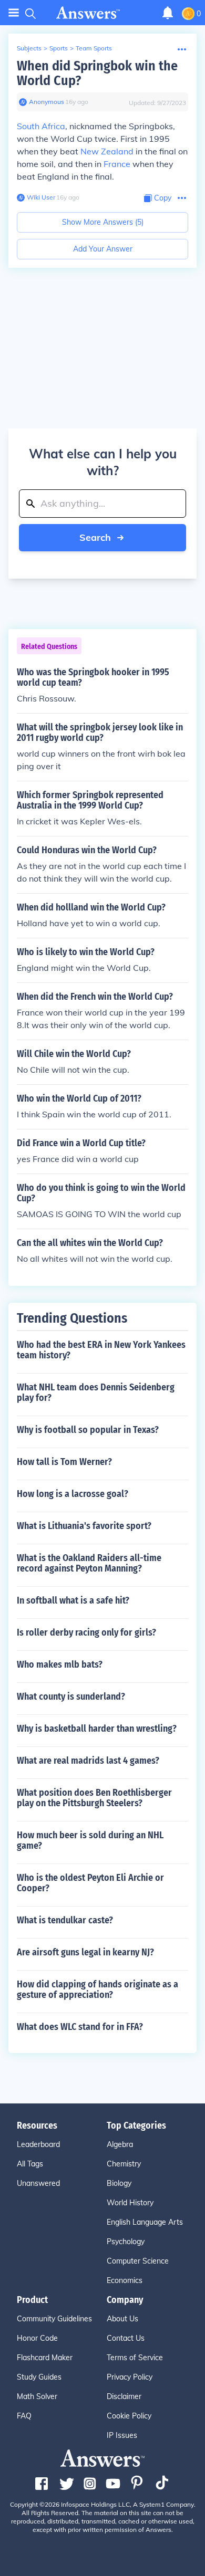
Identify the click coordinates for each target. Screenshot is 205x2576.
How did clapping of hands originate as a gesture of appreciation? (98, 1989)
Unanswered (38, 2183)
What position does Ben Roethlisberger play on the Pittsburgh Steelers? (94, 1798)
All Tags (30, 2164)
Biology (119, 2183)
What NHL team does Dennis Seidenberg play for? (96, 1392)
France (117, 164)
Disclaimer (124, 2396)
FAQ (24, 2416)
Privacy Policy (130, 2377)
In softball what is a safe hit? (73, 1600)
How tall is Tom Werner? (64, 1462)
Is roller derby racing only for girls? (86, 1632)
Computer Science (138, 2261)
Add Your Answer (103, 249)
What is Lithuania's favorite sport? (84, 1526)
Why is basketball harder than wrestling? (97, 1729)
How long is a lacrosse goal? (73, 1494)
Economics (125, 2280)
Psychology (126, 2242)
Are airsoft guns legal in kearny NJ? (85, 1952)
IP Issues (122, 2435)
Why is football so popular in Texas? (88, 1430)
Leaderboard (38, 2144)
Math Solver (37, 2396)
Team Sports (94, 48)
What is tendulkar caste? (65, 1920)
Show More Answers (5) (103, 222)
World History (130, 2203)
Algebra (120, 2144)
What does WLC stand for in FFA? (80, 2027)
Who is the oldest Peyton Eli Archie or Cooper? (90, 1883)
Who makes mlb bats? (60, 1664)
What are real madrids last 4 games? (88, 1761)
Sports (59, 48)
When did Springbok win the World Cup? (97, 73)
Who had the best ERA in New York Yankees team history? (101, 1350)
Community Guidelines (54, 2319)
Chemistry (124, 2164)
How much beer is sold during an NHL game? (90, 1840)
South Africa (41, 126)
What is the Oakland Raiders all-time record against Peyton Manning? (89, 1563)
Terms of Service (135, 2358)
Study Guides (39, 2377)
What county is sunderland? (71, 1697)
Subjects (29, 48)
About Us (122, 2319)
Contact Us (126, 2338)
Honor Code (37, 2338)
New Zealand (107, 151)
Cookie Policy (129, 2416)
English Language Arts (145, 2222)
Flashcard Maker (45, 2358)
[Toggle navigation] (14, 13)
